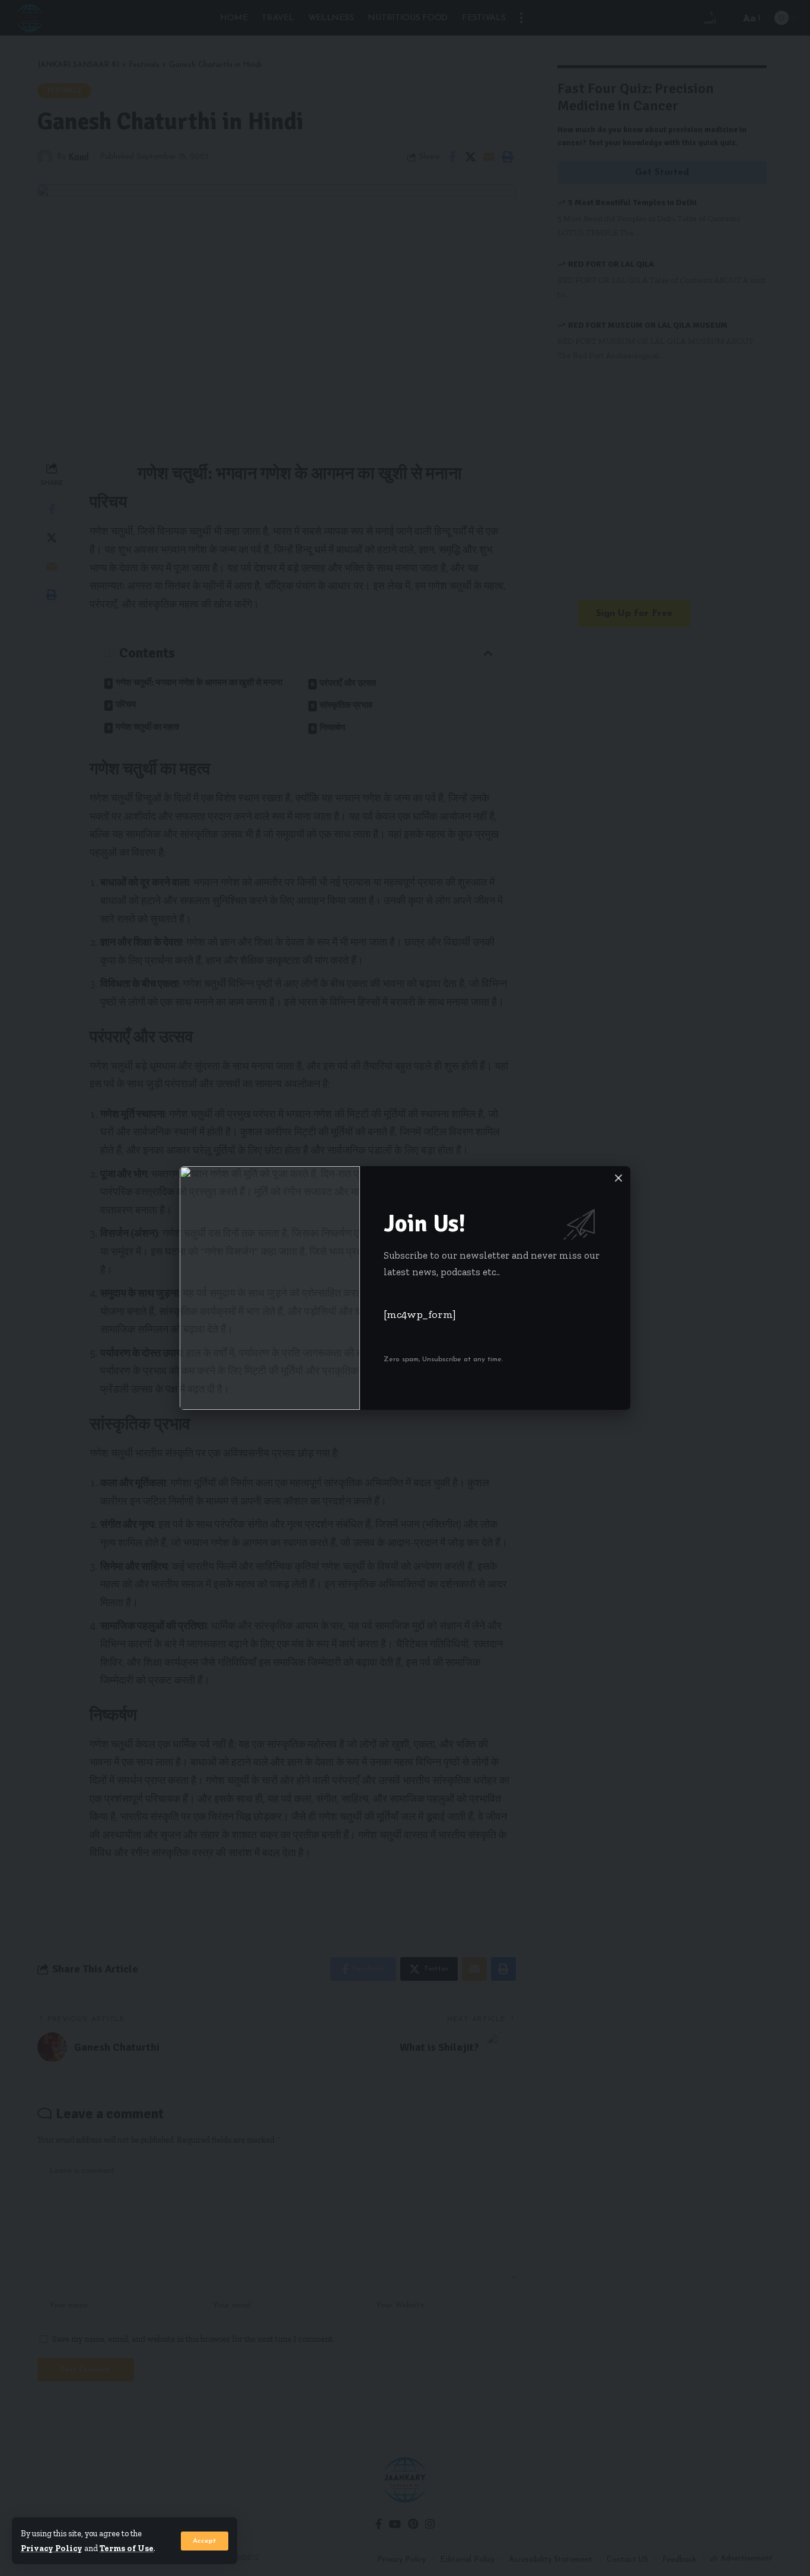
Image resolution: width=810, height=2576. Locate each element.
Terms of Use (127, 2548)
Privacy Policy (52, 2548)
